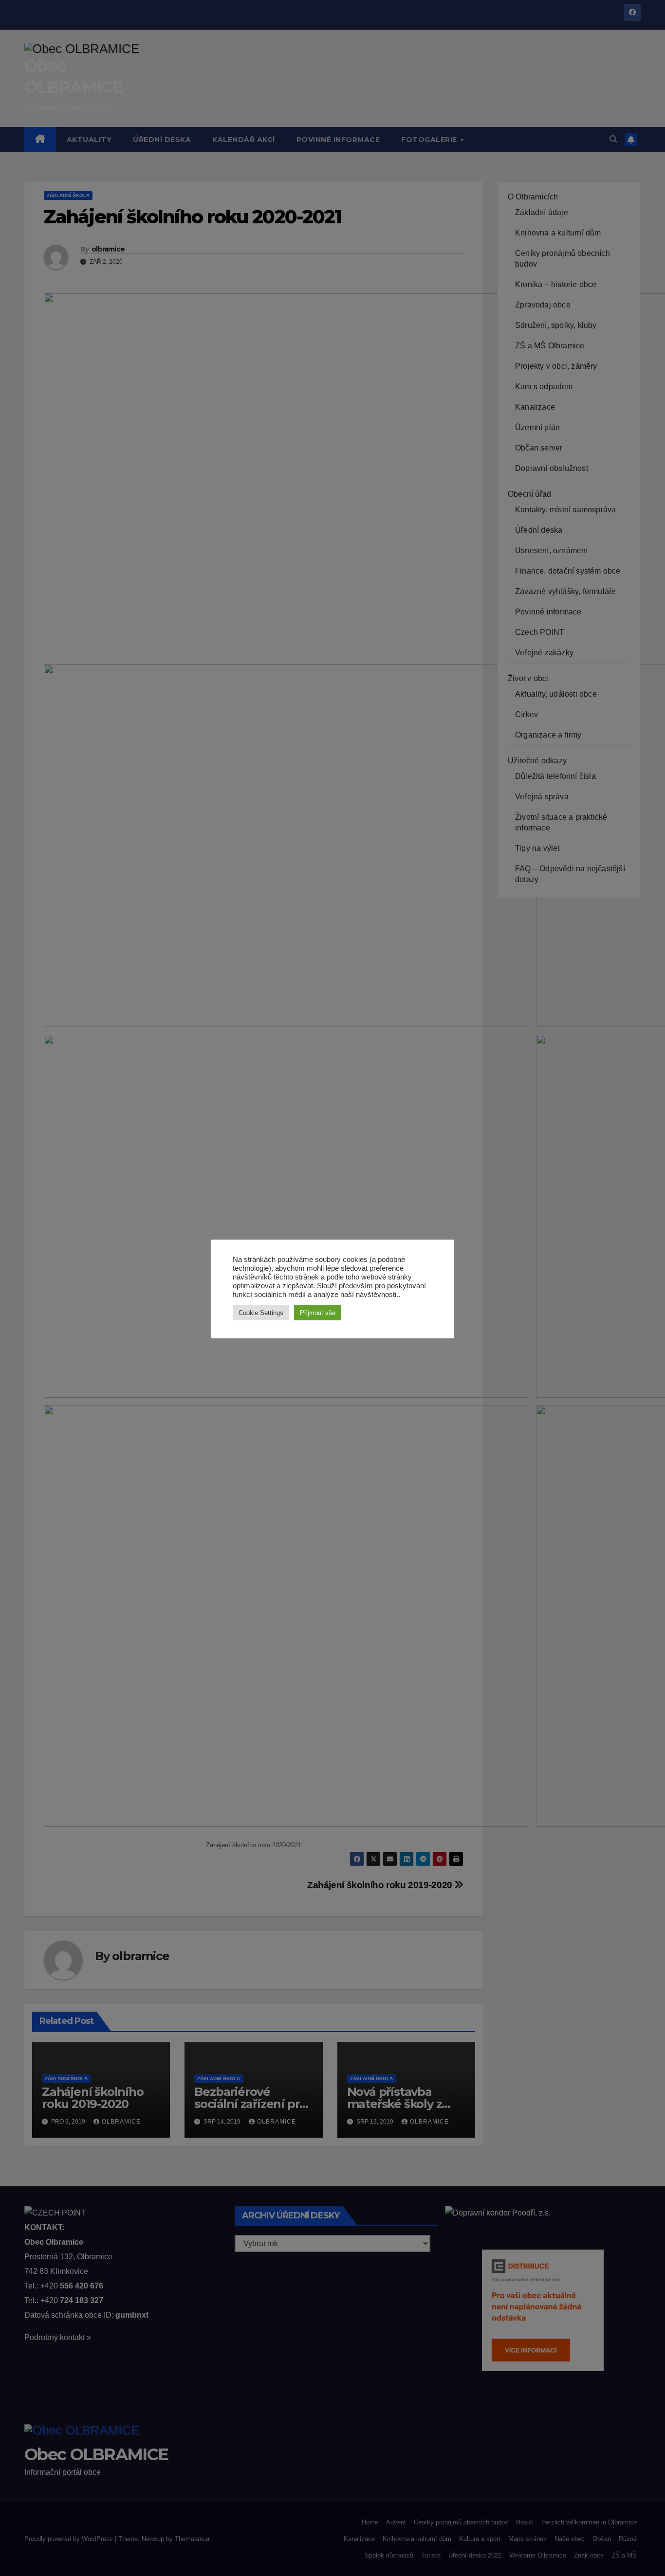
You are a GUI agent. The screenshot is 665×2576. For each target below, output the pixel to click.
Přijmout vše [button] (318, 1313)
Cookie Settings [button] (261, 1313)
